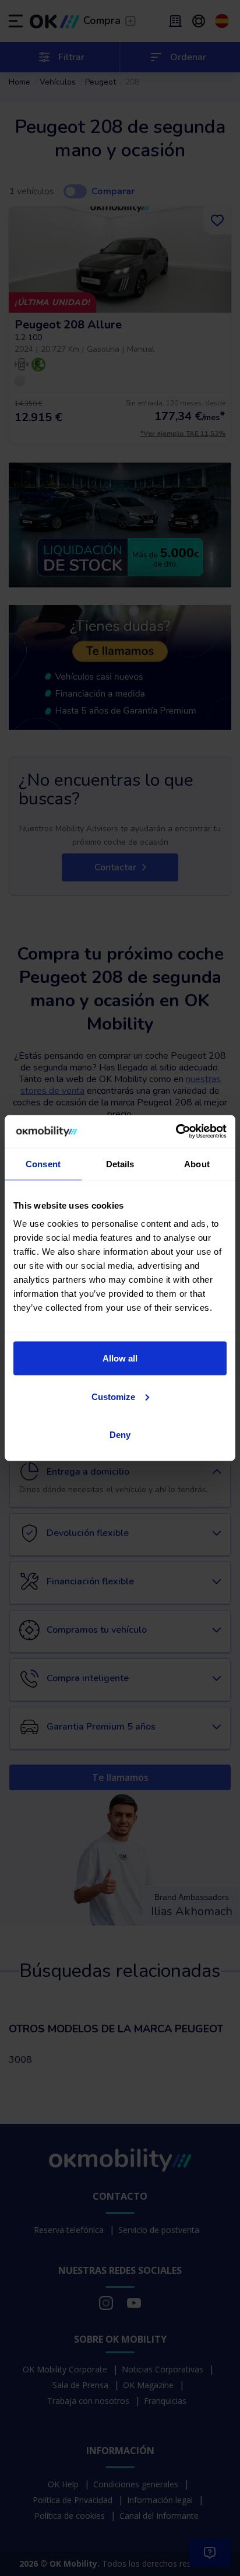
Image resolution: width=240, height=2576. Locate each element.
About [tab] (197, 1163)
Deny (120, 1435)
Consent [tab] (43, 1163)
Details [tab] (120, 1163)
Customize (113, 1396)
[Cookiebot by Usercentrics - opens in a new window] (176, 1132)
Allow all (120, 1358)
